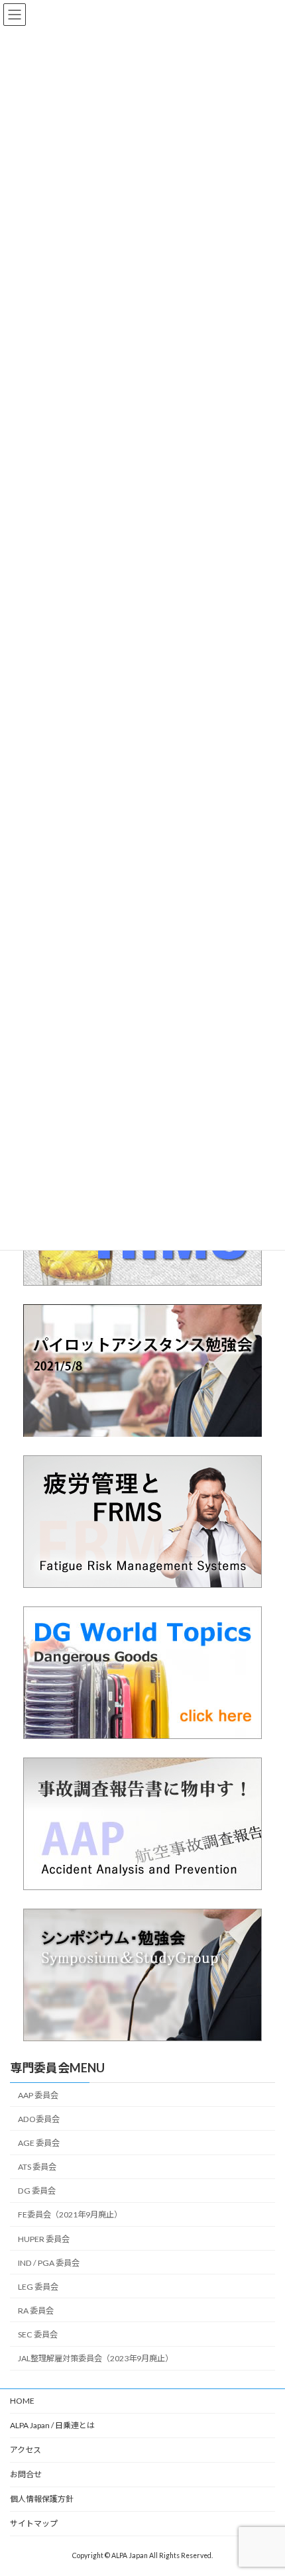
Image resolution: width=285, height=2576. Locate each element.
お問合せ (26, 2474)
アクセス (26, 2450)
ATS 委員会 (37, 2167)
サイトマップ (34, 2523)
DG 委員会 (37, 2191)
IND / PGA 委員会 (49, 2262)
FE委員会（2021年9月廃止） (70, 2214)
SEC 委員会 (38, 2334)
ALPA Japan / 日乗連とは (52, 2425)
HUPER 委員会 (44, 2238)
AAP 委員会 (38, 2095)
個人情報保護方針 (42, 2499)
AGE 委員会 (39, 2143)
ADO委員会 (39, 2118)
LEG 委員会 (38, 2286)
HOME (22, 2401)
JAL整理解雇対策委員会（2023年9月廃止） (95, 2358)
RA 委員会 (36, 2310)
